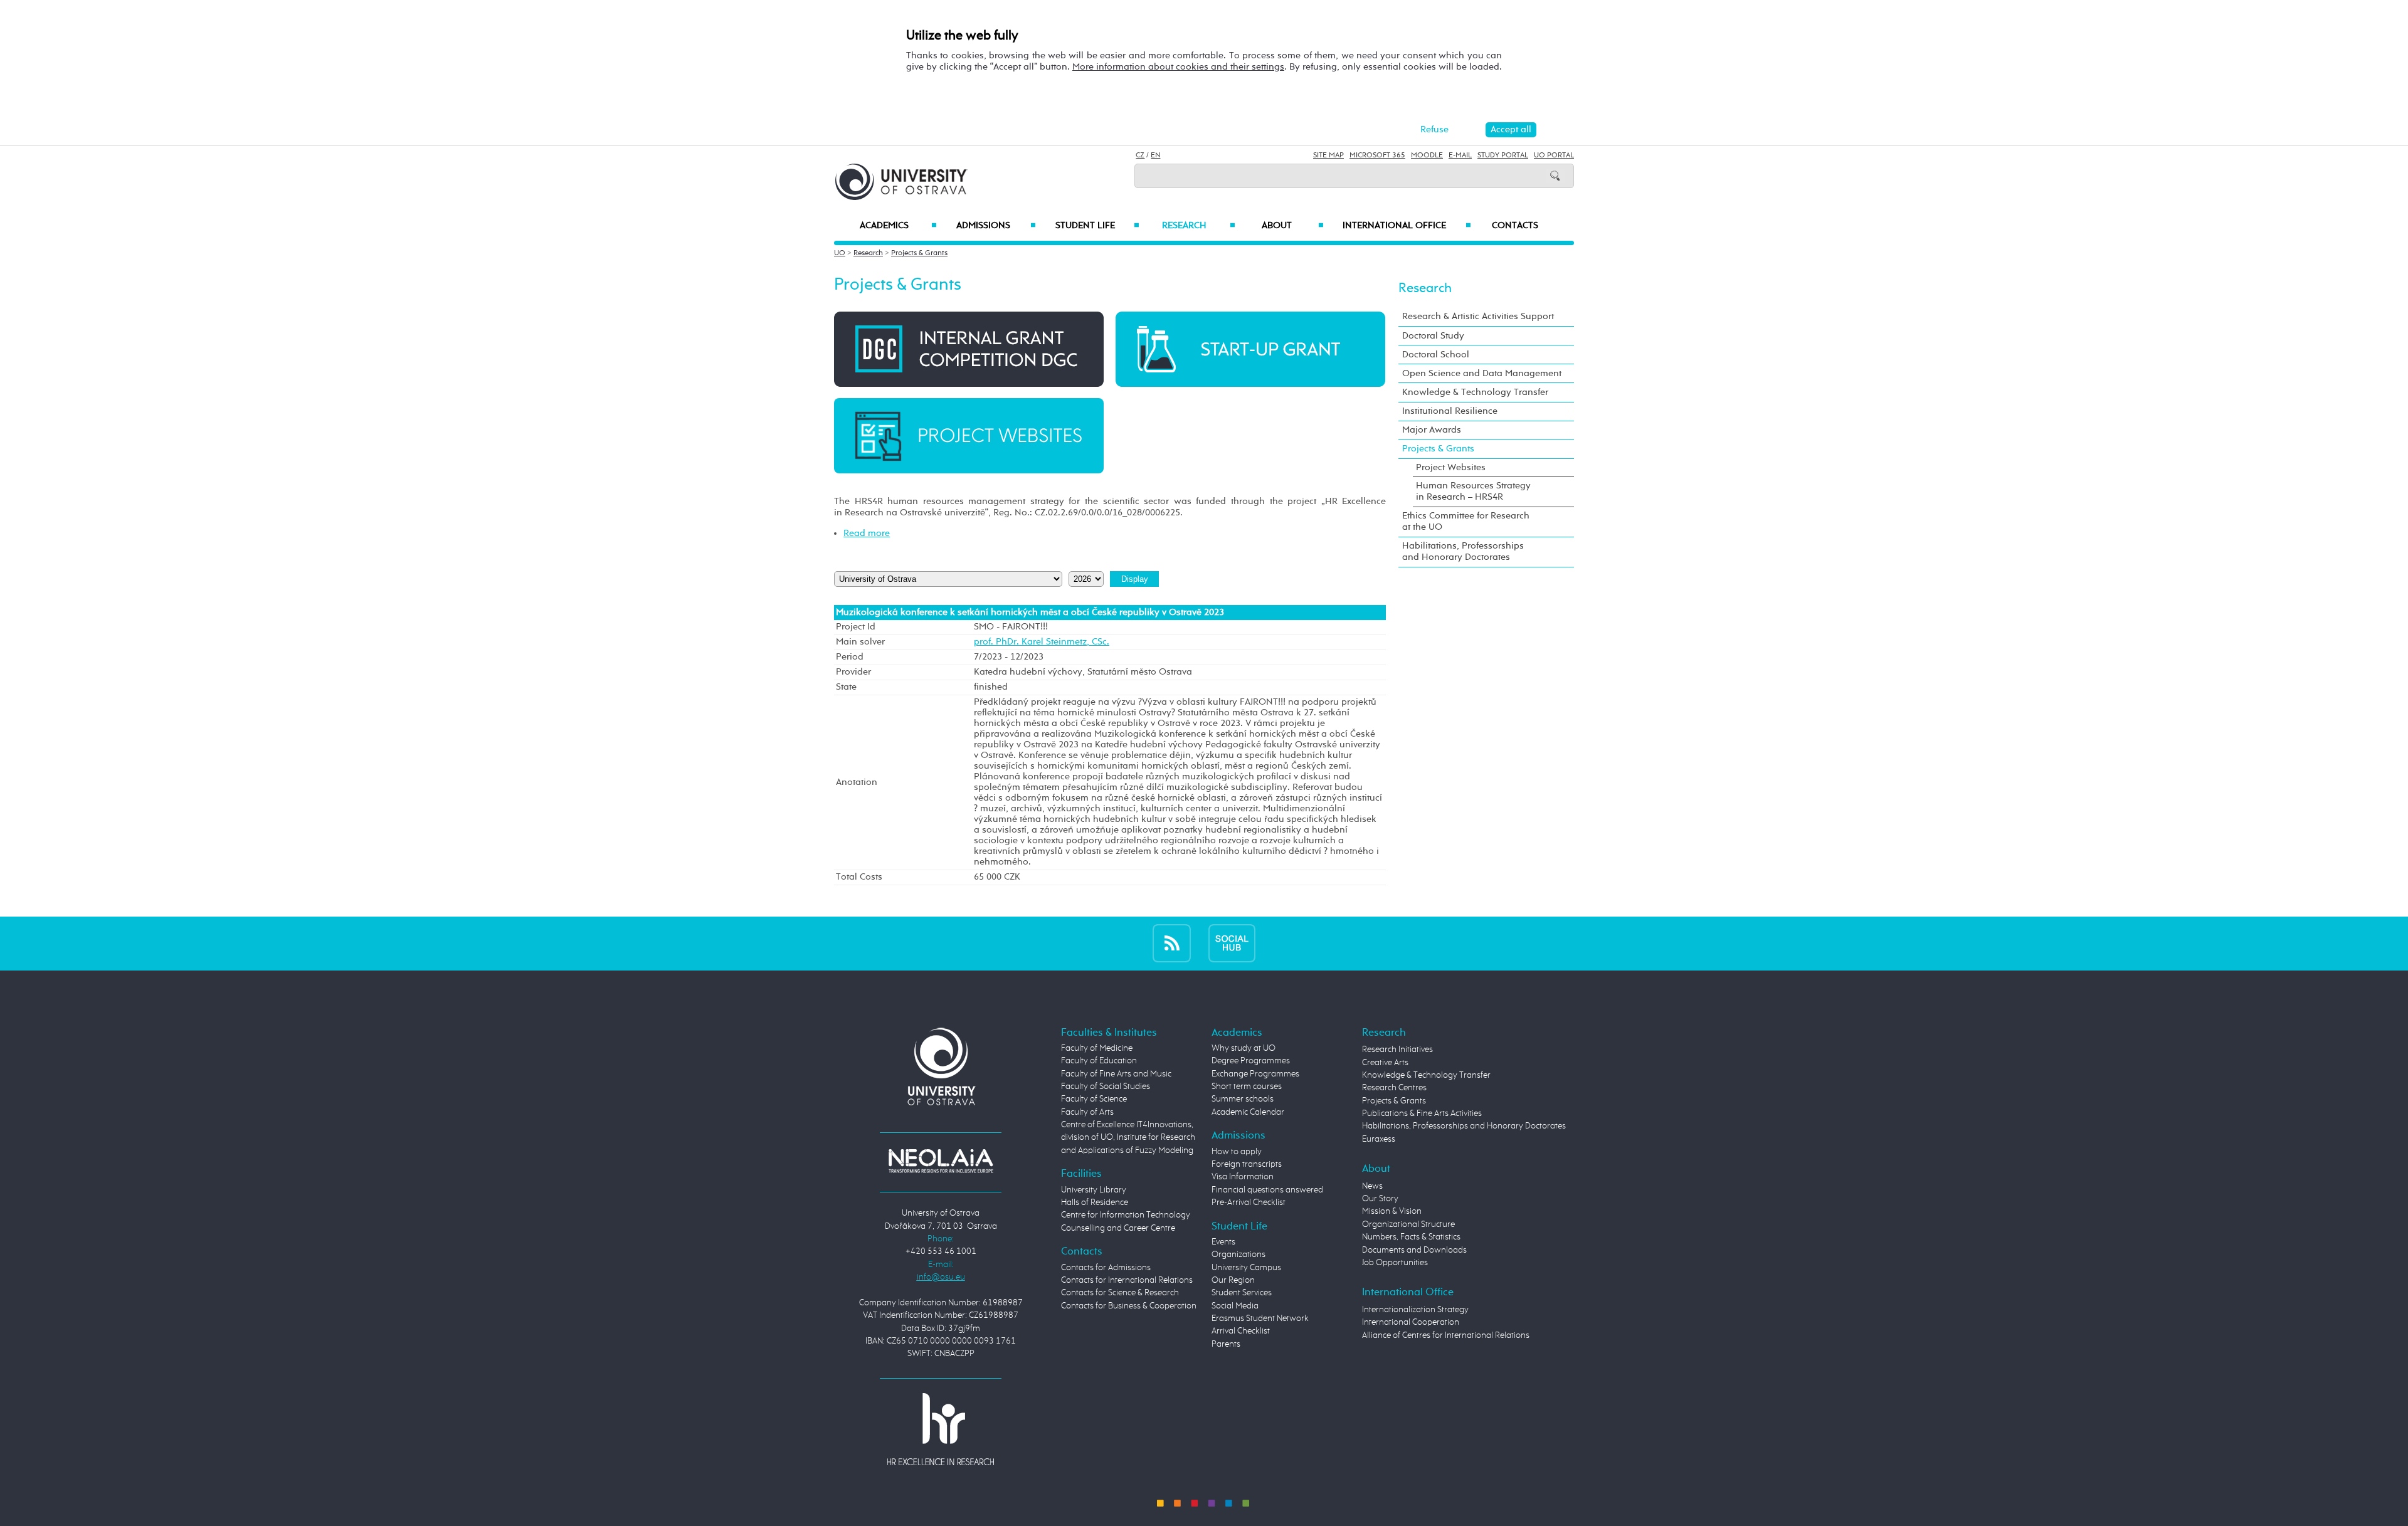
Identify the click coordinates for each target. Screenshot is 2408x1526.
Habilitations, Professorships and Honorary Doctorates (1463, 551)
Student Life (1097, 226)
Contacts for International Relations (1127, 1280)
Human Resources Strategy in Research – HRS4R (1473, 491)
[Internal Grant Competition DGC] (969, 349)
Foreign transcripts (1247, 1164)
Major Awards (1432, 430)
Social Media (1235, 1306)
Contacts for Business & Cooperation (1129, 1306)
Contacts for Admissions (1106, 1268)
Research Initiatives (1397, 1050)
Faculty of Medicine (1097, 1048)
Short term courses (1247, 1087)
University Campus (1246, 1268)
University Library (1094, 1190)
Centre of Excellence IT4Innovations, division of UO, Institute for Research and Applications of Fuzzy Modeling (1128, 1138)
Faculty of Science (1094, 1099)
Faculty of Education (1099, 1061)
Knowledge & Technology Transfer (1475, 392)
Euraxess (1379, 1139)
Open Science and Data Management (1482, 373)
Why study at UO (1244, 1048)
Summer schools (1243, 1099)
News (1372, 1186)
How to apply (1237, 1152)
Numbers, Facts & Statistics (1411, 1237)
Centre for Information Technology (1126, 1215)
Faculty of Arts (1087, 1112)
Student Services (1242, 1293)
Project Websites (1451, 467)
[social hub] (1232, 943)
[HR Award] (941, 1429)
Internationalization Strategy (1415, 1310)
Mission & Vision (1392, 1211)
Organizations (1238, 1255)
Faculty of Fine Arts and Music (1116, 1074)
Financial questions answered (1267, 1190)
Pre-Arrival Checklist (1249, 1202)
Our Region (1233, 1280)
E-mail (1460, 155)
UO (840, 253)
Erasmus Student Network (1260, 1318)
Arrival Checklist (1241, 1331)
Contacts (1515, 226)
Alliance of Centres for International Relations (1446, 1335)
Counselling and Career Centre (1118, 1228)
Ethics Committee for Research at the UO (1466, 521)
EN (1155, 155)
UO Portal (1554, 155)
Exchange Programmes (1255, 1074)
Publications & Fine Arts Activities (1422, 1113)
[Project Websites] (969, 435)
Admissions (996, 226)
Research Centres (1394, 1088)
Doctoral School (1436, 355)
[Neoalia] (941, 1160)
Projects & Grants (919, 253)
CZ (1140, 155)
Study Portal (1503, 155)
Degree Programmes (1251, 1061)
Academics (898, 226)
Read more (867, 533)
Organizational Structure (1408, 1224)
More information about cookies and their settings (1178, 67)
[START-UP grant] (1250, 349)
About (1293, 226)
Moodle (1427, 155)
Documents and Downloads (1414, 1250)
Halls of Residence (1095, 1202)
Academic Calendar (1248, 1112)
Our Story (1380, 1199)
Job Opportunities (1395, 1263)
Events (1223, 1242)
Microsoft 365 (1377, 155)
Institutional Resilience (1450, 411)
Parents (1226, 1344)
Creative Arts (1385, 1063)
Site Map (1328, 155)
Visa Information (1243, 1177)
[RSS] (1172, 943)
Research (1198, 226)
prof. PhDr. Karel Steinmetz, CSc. (1042, 642)
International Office (1407, 226)
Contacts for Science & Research (1120, 1293)
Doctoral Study (1433, 336)
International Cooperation (1411, 1322)
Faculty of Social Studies (1106, 1087)
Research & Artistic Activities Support (1478, 316)
